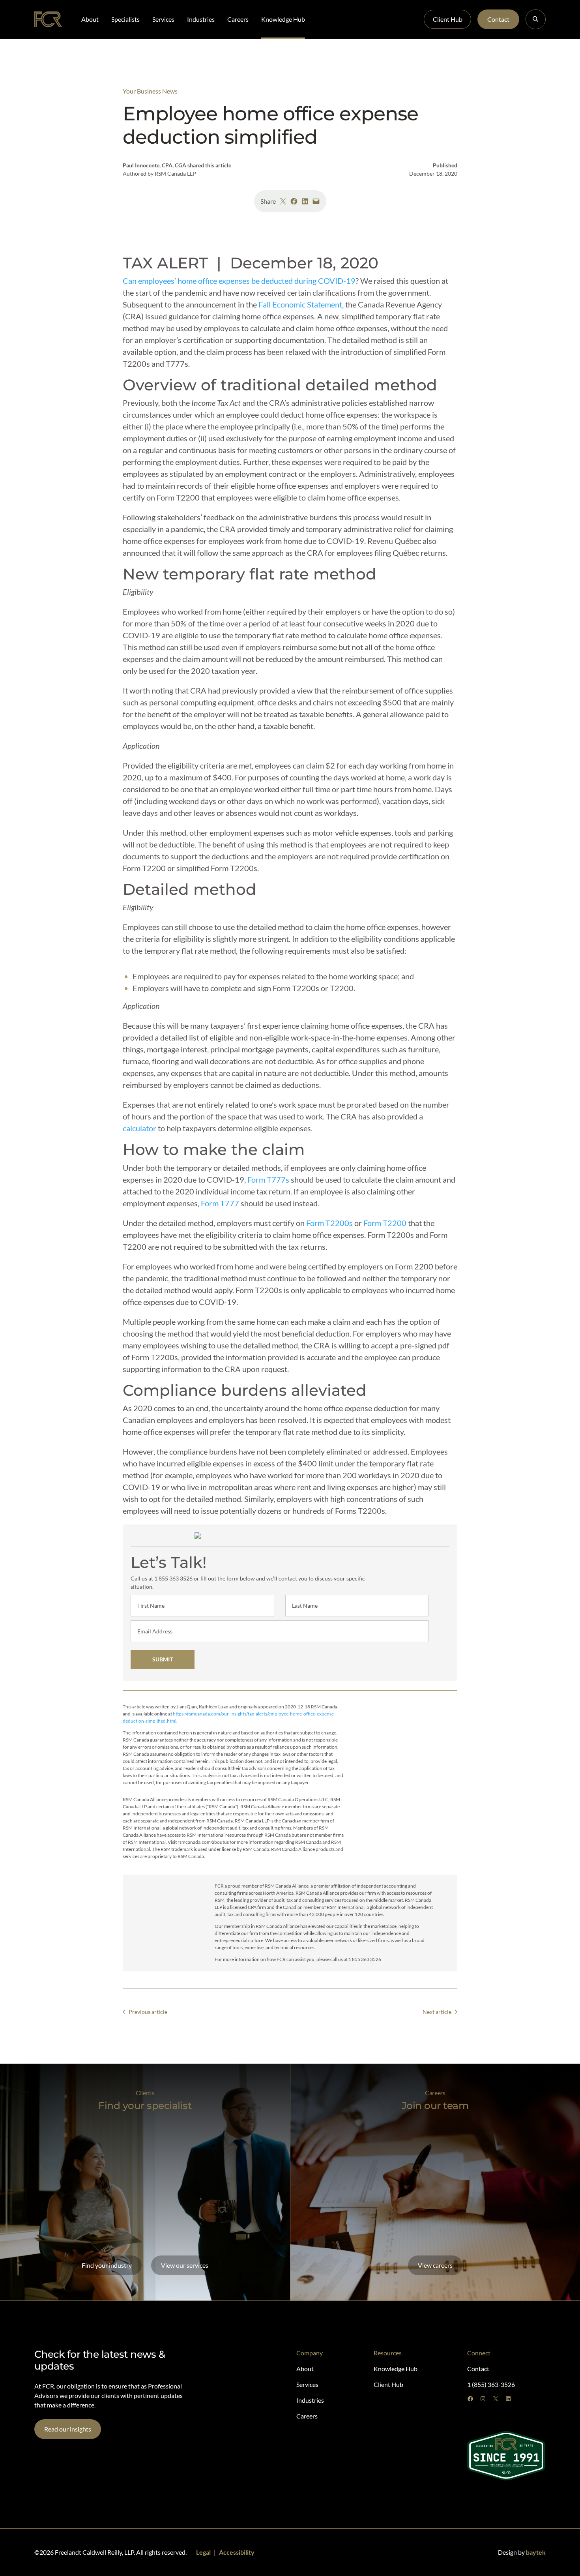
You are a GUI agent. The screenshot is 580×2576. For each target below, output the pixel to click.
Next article (437, 2012)
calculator (139, 1128)
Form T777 (220, 1203)
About (90, 19)
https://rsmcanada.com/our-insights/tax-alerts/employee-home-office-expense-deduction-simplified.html (229, 1717)
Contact (498, 19)
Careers (238, 19)
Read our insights (68, 2429)
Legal (203, 2552)
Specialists (125, 19)
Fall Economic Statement (300, 304)
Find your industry (107, 2265)
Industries (201, 19)
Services (163, 19)
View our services (185, 2265)
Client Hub (448, 19)
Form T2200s (329, 1223)
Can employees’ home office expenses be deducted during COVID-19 (239, 281)
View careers (435, 2265)
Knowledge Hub (283, 19)
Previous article (148, 2012)
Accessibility (237, 2552)
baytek (536, 2552)
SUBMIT (163, 1659)
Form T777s (268, 1179)
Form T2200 (385, 1223)
